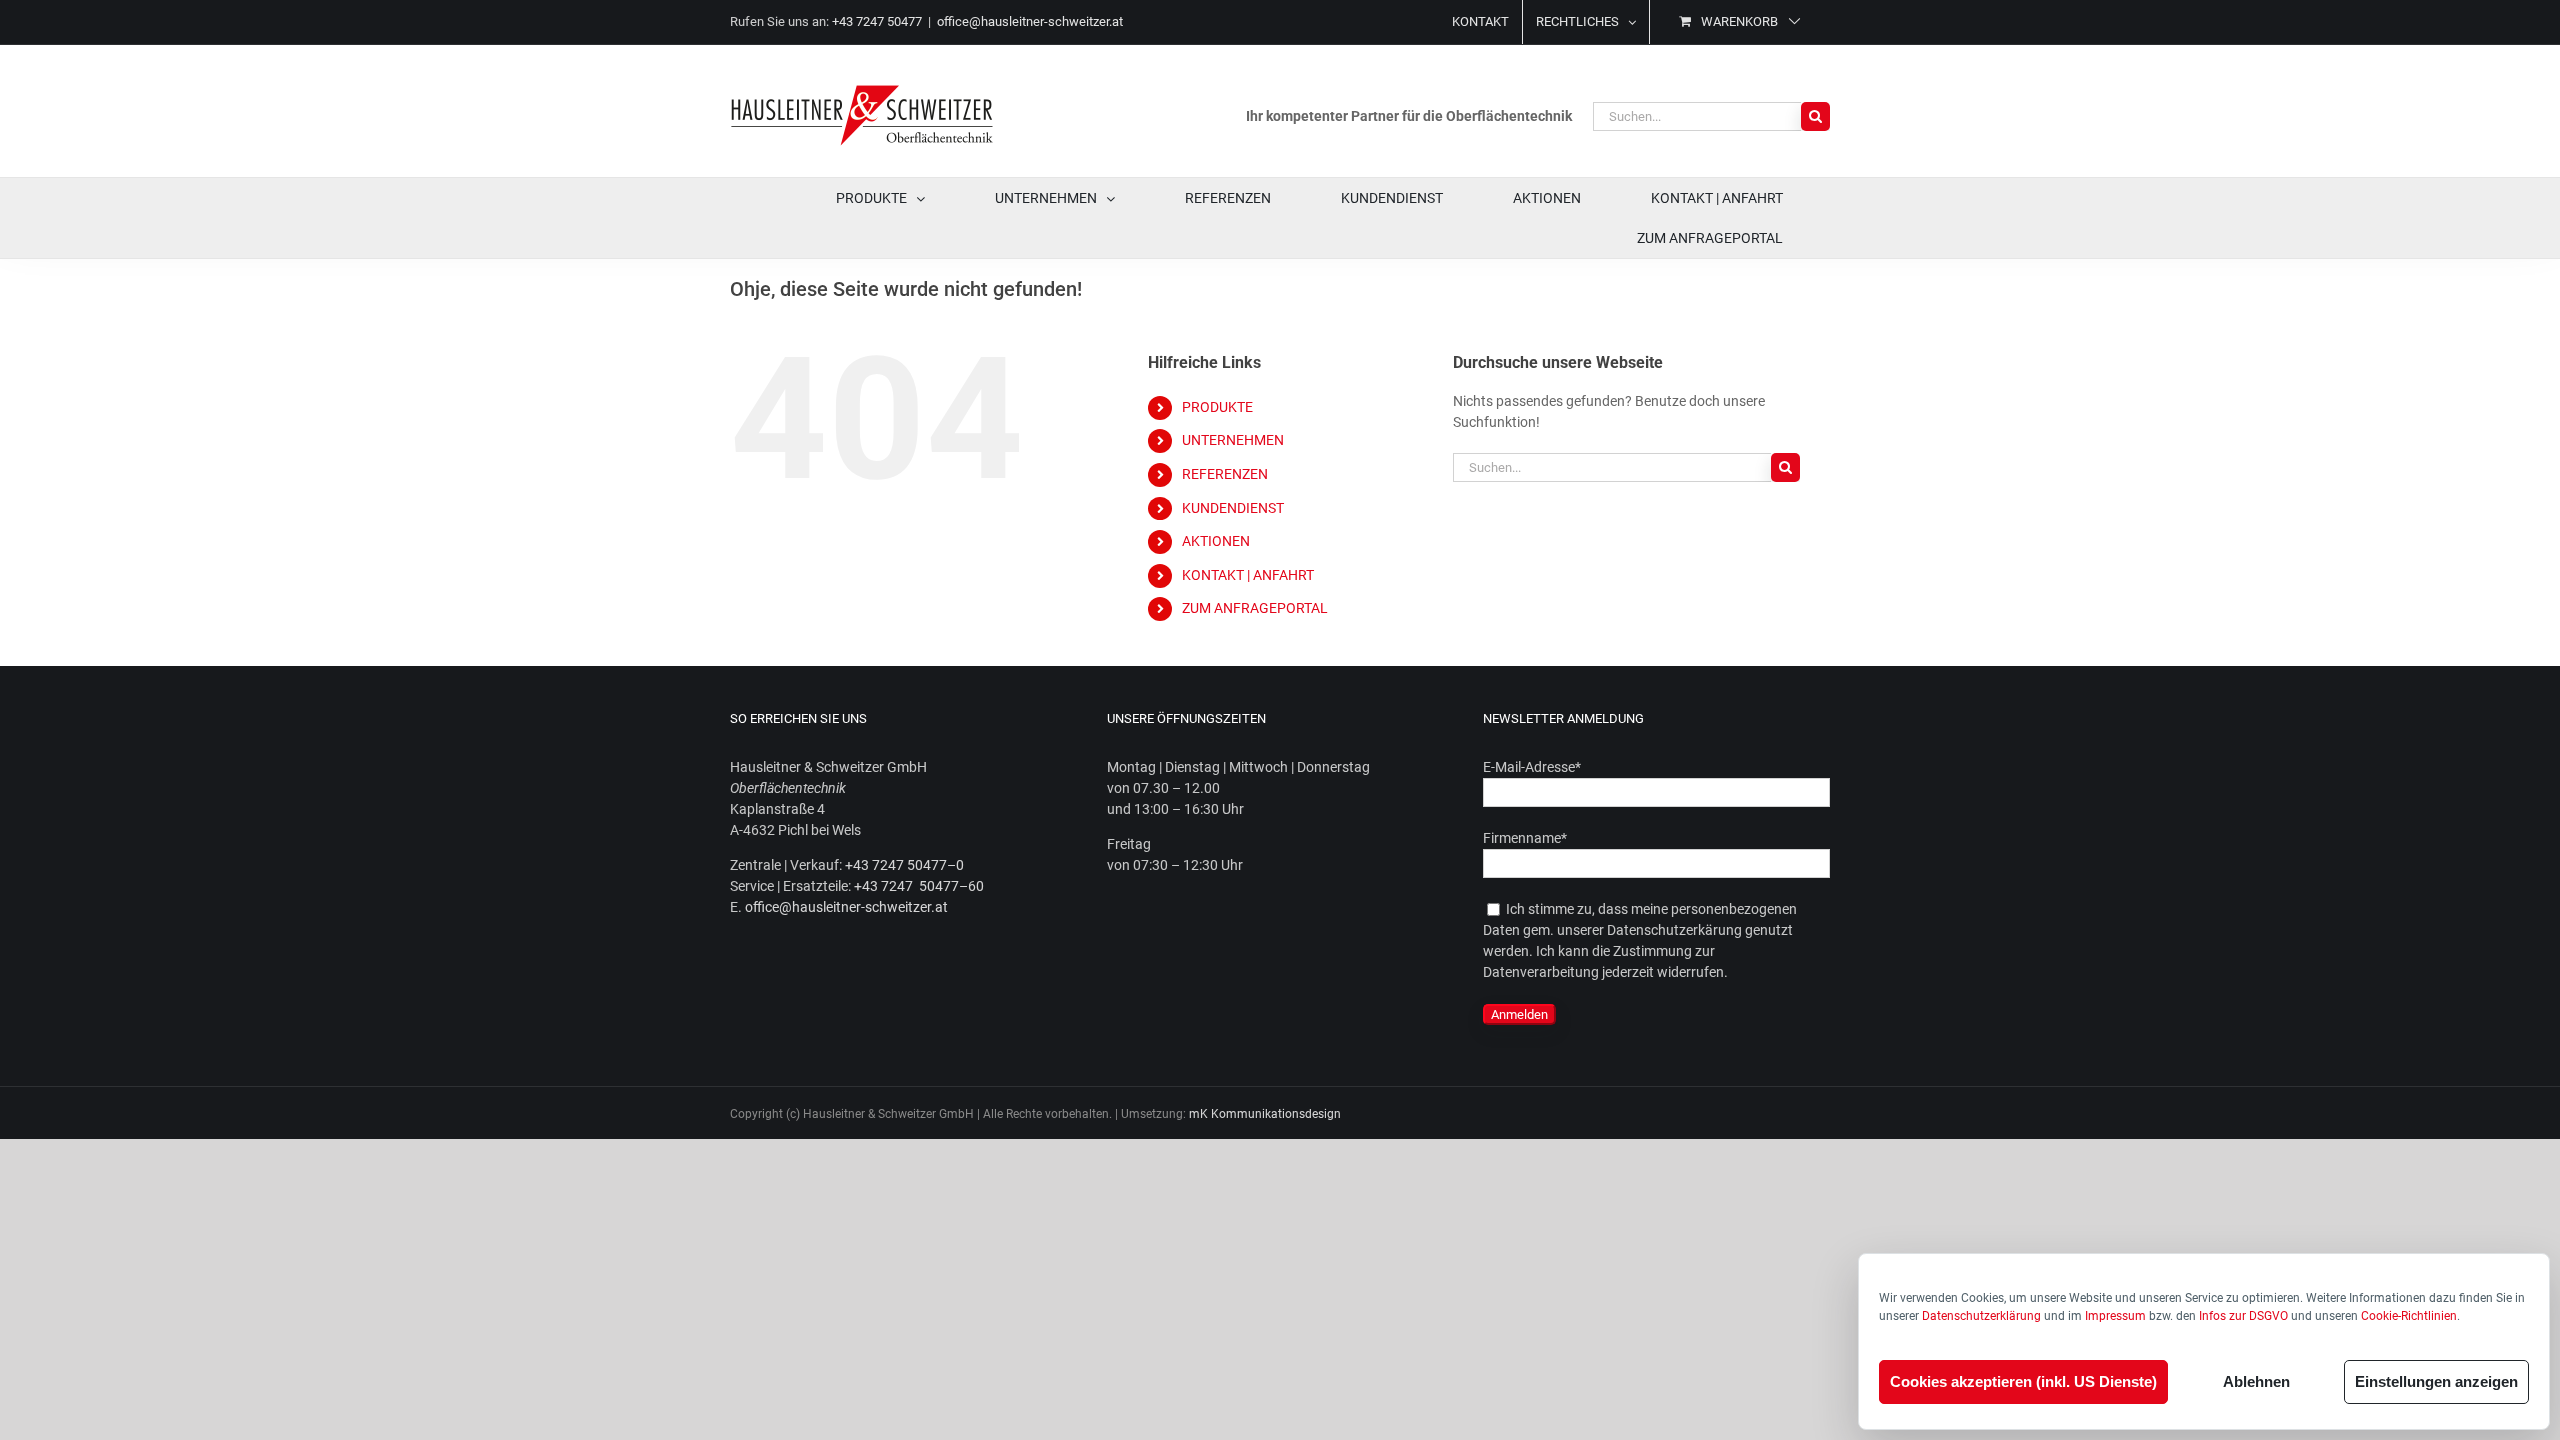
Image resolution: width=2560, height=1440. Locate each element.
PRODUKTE (1217, 407)
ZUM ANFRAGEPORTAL (1255, 608)
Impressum (2115, 1316)
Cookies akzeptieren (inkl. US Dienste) (2023, 1381)
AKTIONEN (1216, 541)
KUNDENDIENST (1233, 508)
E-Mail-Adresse (1532, 767)
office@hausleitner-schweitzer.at (1030, 21)
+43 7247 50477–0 (904, 865)
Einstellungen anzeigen (2436, 1381)
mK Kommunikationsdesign (1265, 1114)
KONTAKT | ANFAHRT (1248, 575)
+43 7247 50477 (877, 21)
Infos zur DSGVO (2243, 1316)
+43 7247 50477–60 (919, 886)
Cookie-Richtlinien (2409, 1316)
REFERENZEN (1225, 474)
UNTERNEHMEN (1233, 440)
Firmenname (1525, 838)
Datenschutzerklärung (1981, 1316)
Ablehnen (2256, 1381)
